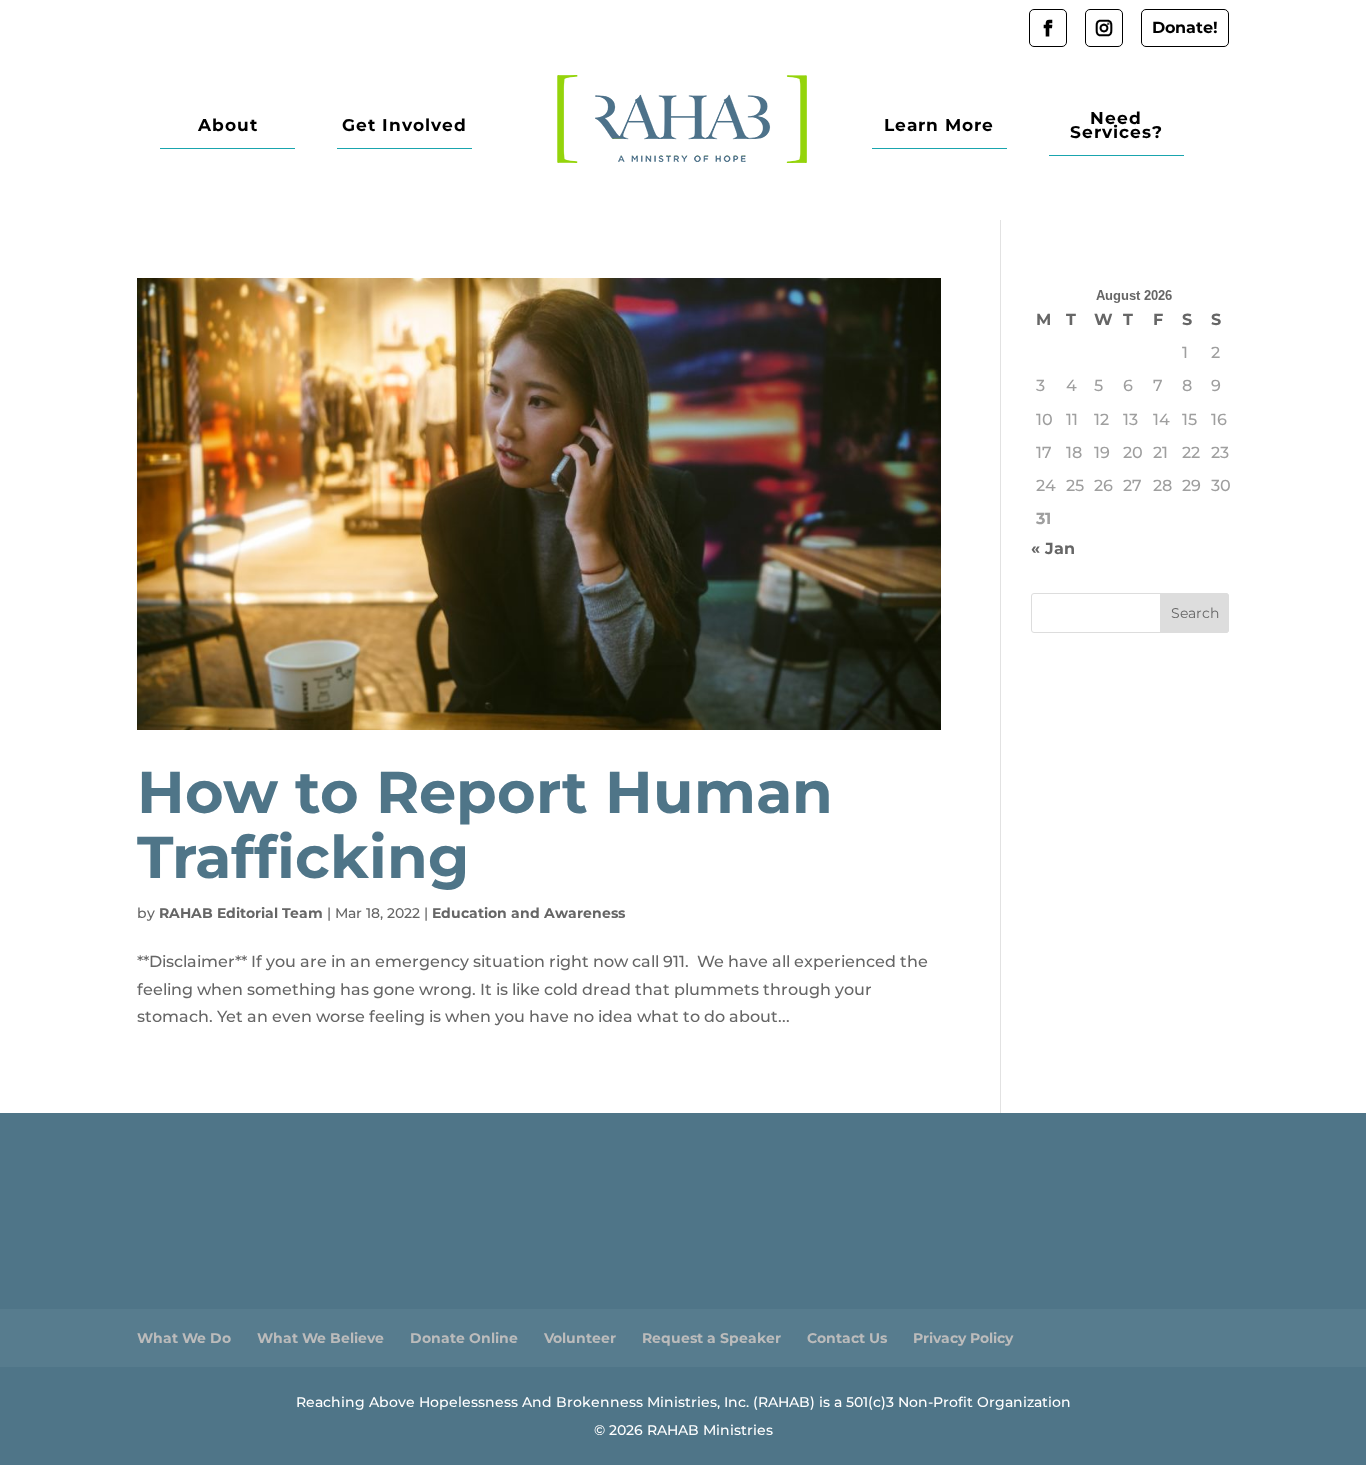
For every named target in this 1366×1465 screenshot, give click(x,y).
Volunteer (580, 1338)
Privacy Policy (963, 1338)
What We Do (184, 1338)
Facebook (1048, 28)
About (228, 126)
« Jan (1053, 548)
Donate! (1185, 27)
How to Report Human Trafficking (485, 824)
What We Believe (320, 1338)
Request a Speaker (711, 1338)
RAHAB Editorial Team (241, 913)
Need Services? (1116, 126)
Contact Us (847, 1338)
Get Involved (404, 126)
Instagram (1104, 28)
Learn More (939, 126)
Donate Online (464, 1338)
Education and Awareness (528, 913)
